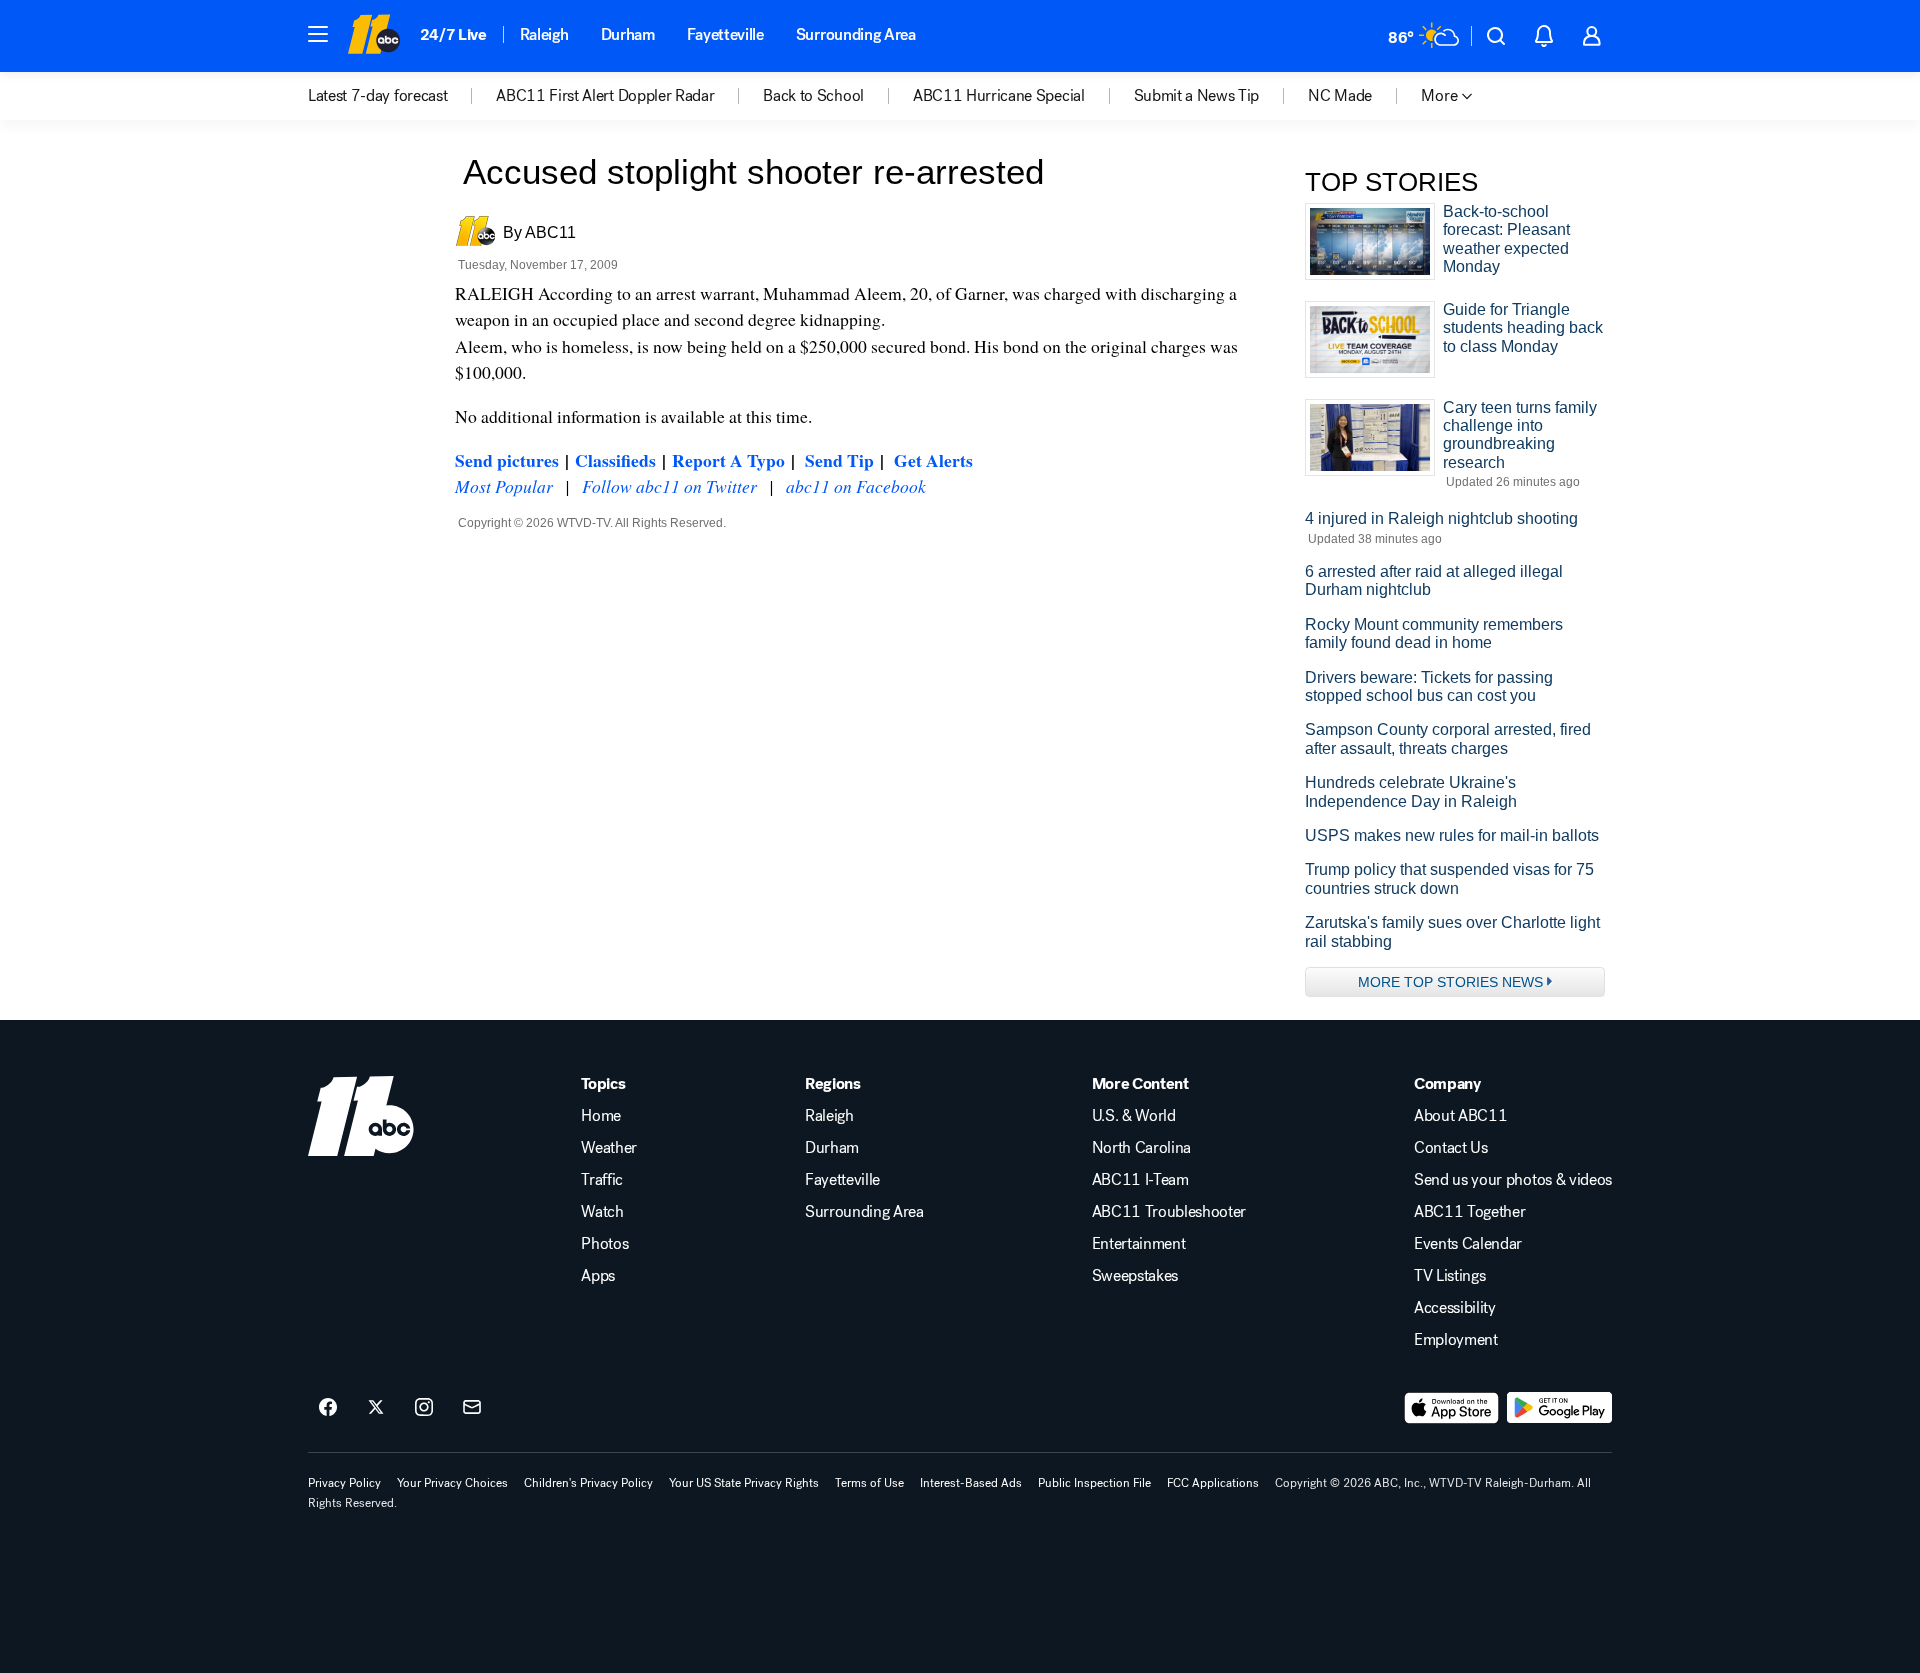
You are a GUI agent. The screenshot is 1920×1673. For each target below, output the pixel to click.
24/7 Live (453, 34)
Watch (602, 1212)
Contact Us (1451, 1148)
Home (601, 1116)
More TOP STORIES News (1450, 982)
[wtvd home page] (361, 1116)
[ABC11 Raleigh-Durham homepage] (373, 36)
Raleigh (544, 34)
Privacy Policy (344, 1483)
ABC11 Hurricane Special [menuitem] (999, 96)
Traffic (602, 1180)
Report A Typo (728, 460)
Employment (1456, 1340)
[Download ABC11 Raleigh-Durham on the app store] (1452, 1408)
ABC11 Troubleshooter (1169, 1212)
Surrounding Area (856, 34)
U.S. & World (1134, 1116)
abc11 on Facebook (856, 486)
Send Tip (839, 460)
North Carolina (1142, 1148)
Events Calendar (1468, 1244)
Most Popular (504, 486)
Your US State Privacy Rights (744, 1483)
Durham (628, 34)
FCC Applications (1213, 1483)
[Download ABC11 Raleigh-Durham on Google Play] (1559, 1408)
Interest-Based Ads (971, 1483)
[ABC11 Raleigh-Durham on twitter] (376, 1408)
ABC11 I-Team (1140, 1180)
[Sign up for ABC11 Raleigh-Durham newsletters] (472, 1408)
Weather (609, 1148)
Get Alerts (933, 460)
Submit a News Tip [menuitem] (1197, 96)
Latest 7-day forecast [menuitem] (377, 96)
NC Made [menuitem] (1340, 96)
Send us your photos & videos (1513, 1180)
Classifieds (615, 460)
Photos (604, 1244)
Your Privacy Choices (452, 1483)
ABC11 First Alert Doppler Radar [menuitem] (605, 96)
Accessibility (1455, 1308)
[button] (318, 34)
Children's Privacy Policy (588, 1483)
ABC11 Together (1470, 1212)
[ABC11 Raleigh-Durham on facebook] (328, 1408)
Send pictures (507, 460)
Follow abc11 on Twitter (669, 486)
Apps (598, 1276)
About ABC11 (1460, 1116)
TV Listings (1449, 1276)
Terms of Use (869, 1483)
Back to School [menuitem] (813, 96)
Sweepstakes (1135, 1276)
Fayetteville (725, 34)
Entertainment (1139, 1244)
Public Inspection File (1094, 1483)
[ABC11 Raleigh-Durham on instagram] (424, 1408)
